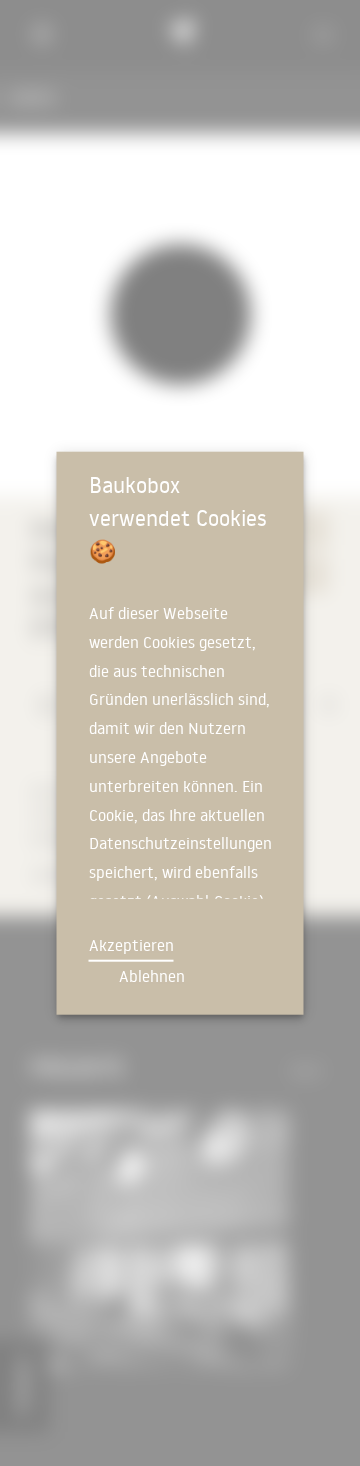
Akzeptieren (131, 945)
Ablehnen (152, 976)
